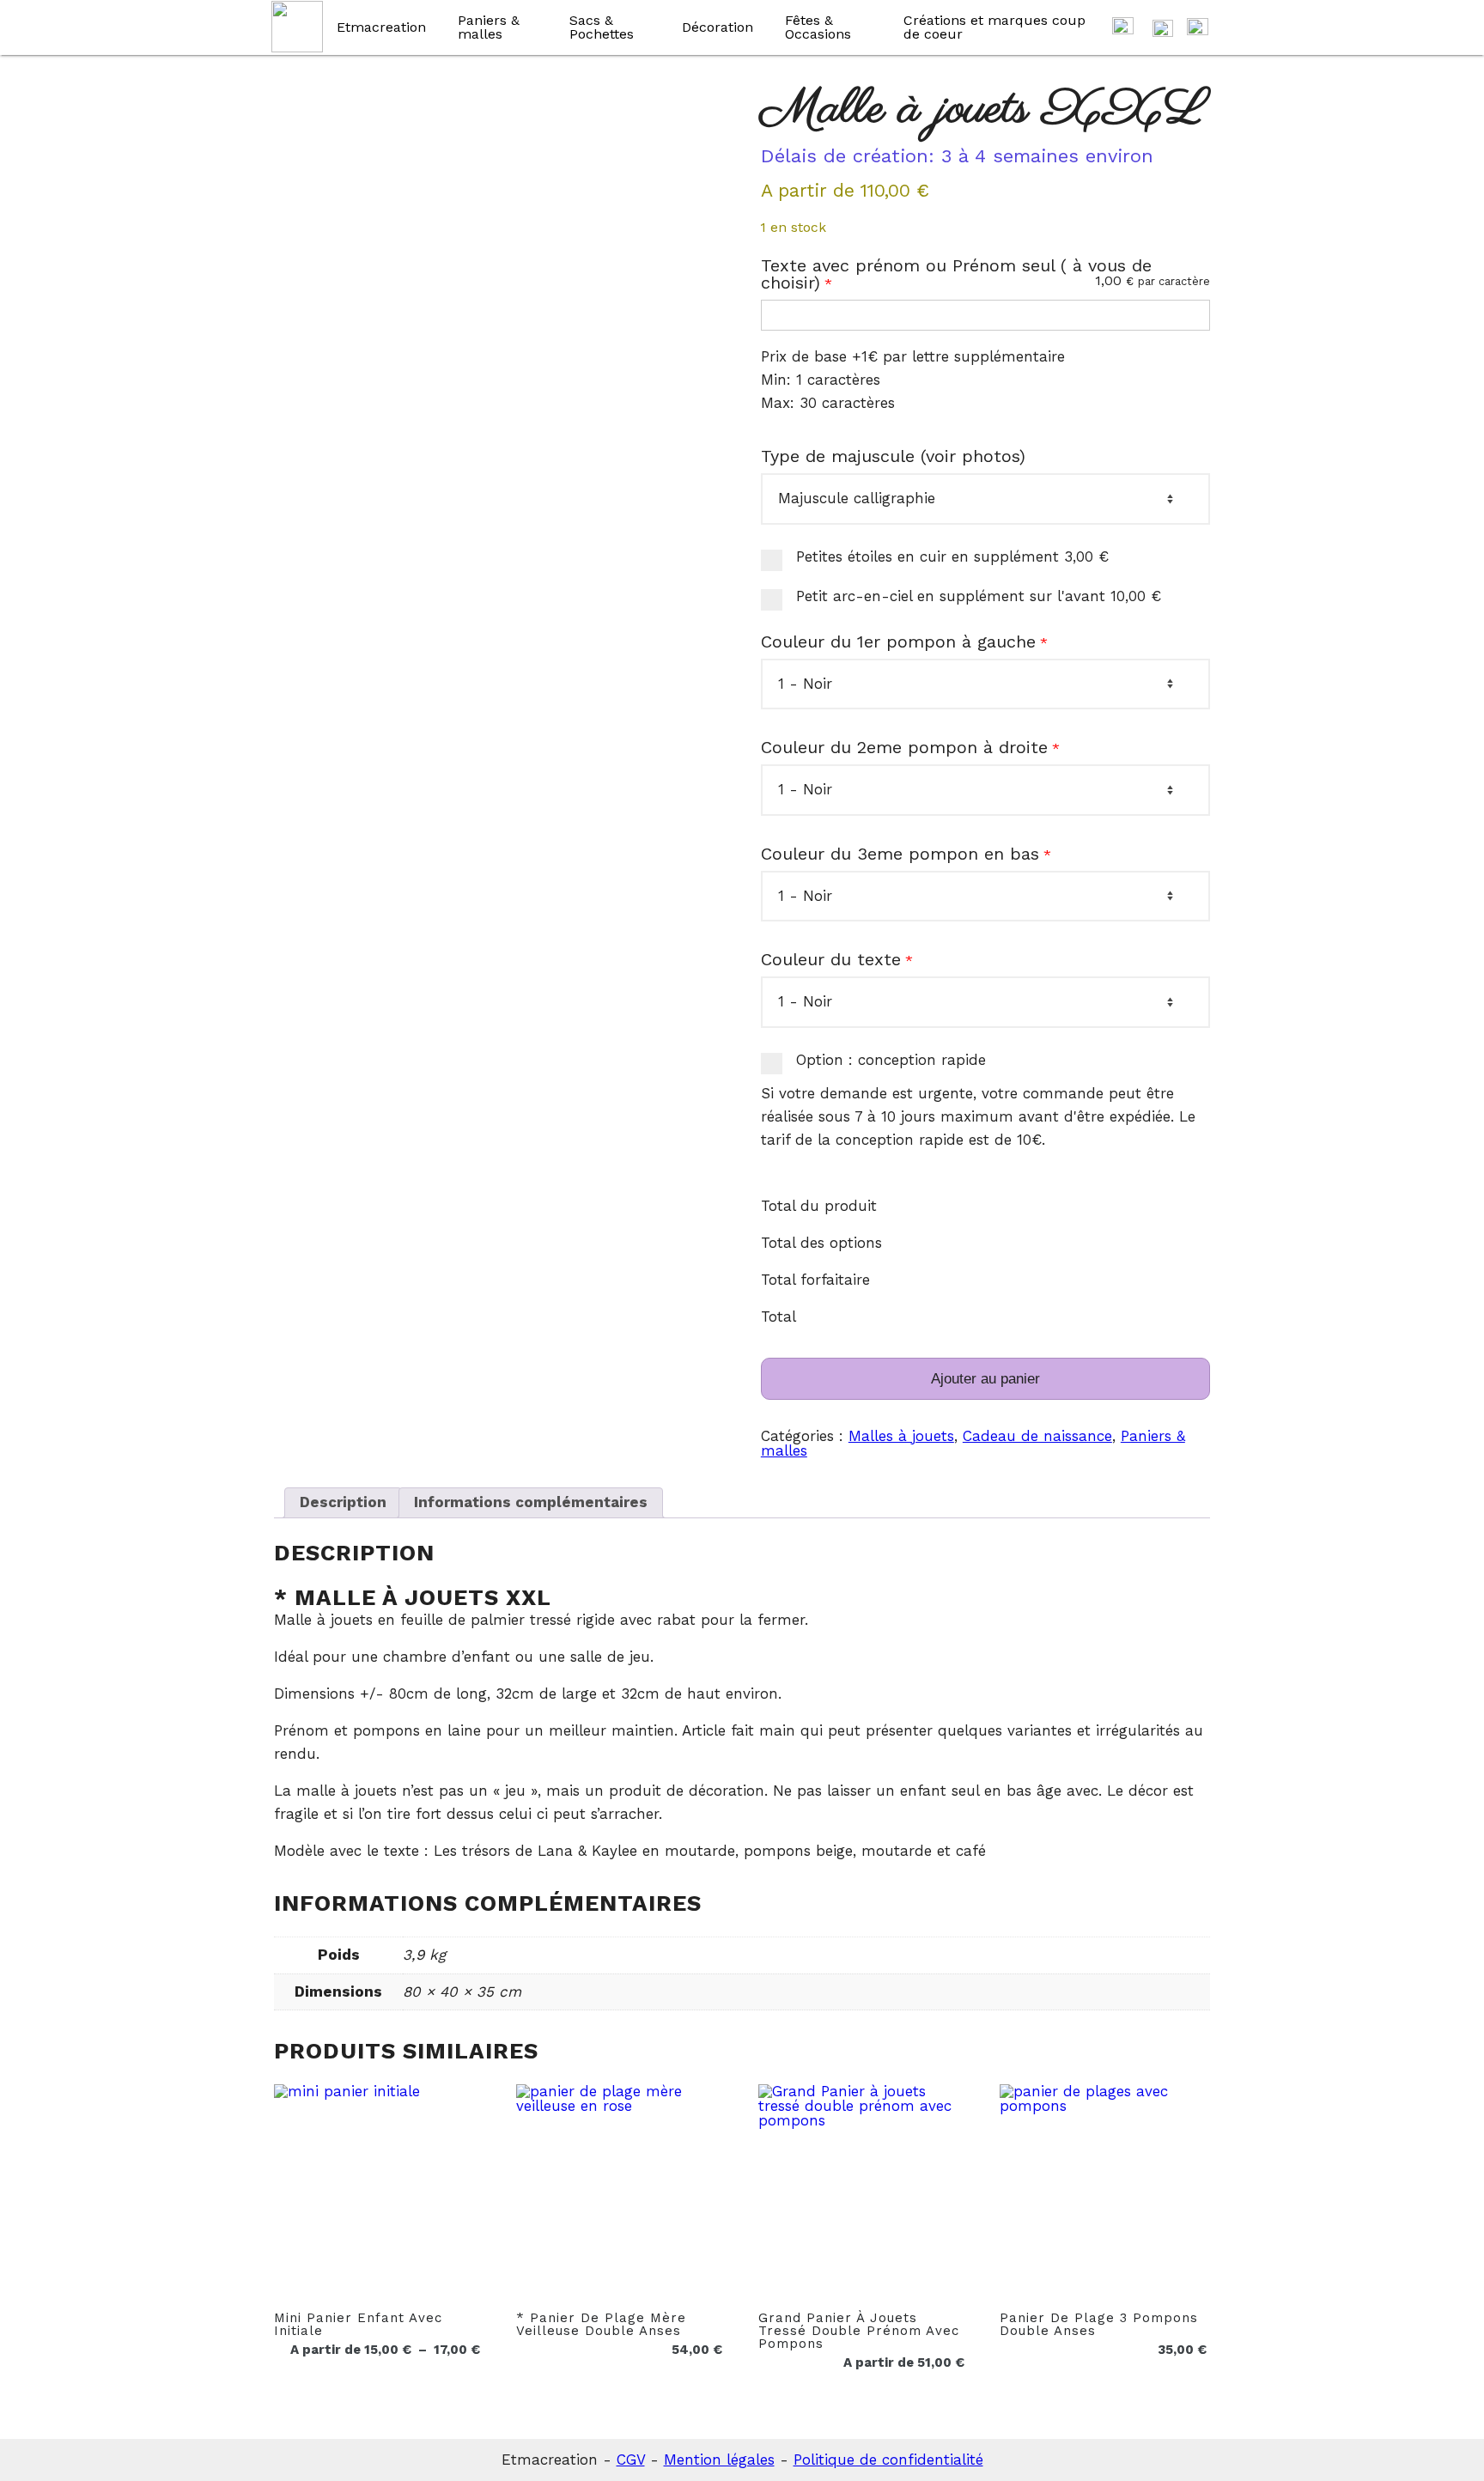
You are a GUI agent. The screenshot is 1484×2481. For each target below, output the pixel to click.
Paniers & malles (489, 27)
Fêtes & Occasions (818, 27)
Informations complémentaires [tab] (531, 1502)
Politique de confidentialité (888, 2460)
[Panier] (1123, 28)
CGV (631, 2460)
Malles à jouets (901, 1436)
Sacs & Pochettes (602, 27)
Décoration (718, 27)
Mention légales (719, 2460)
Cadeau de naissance (1037, 1436)
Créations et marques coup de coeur (994, 27)
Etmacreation (381, 27)
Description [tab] (343, 1502)
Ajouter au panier (985, 1379)
